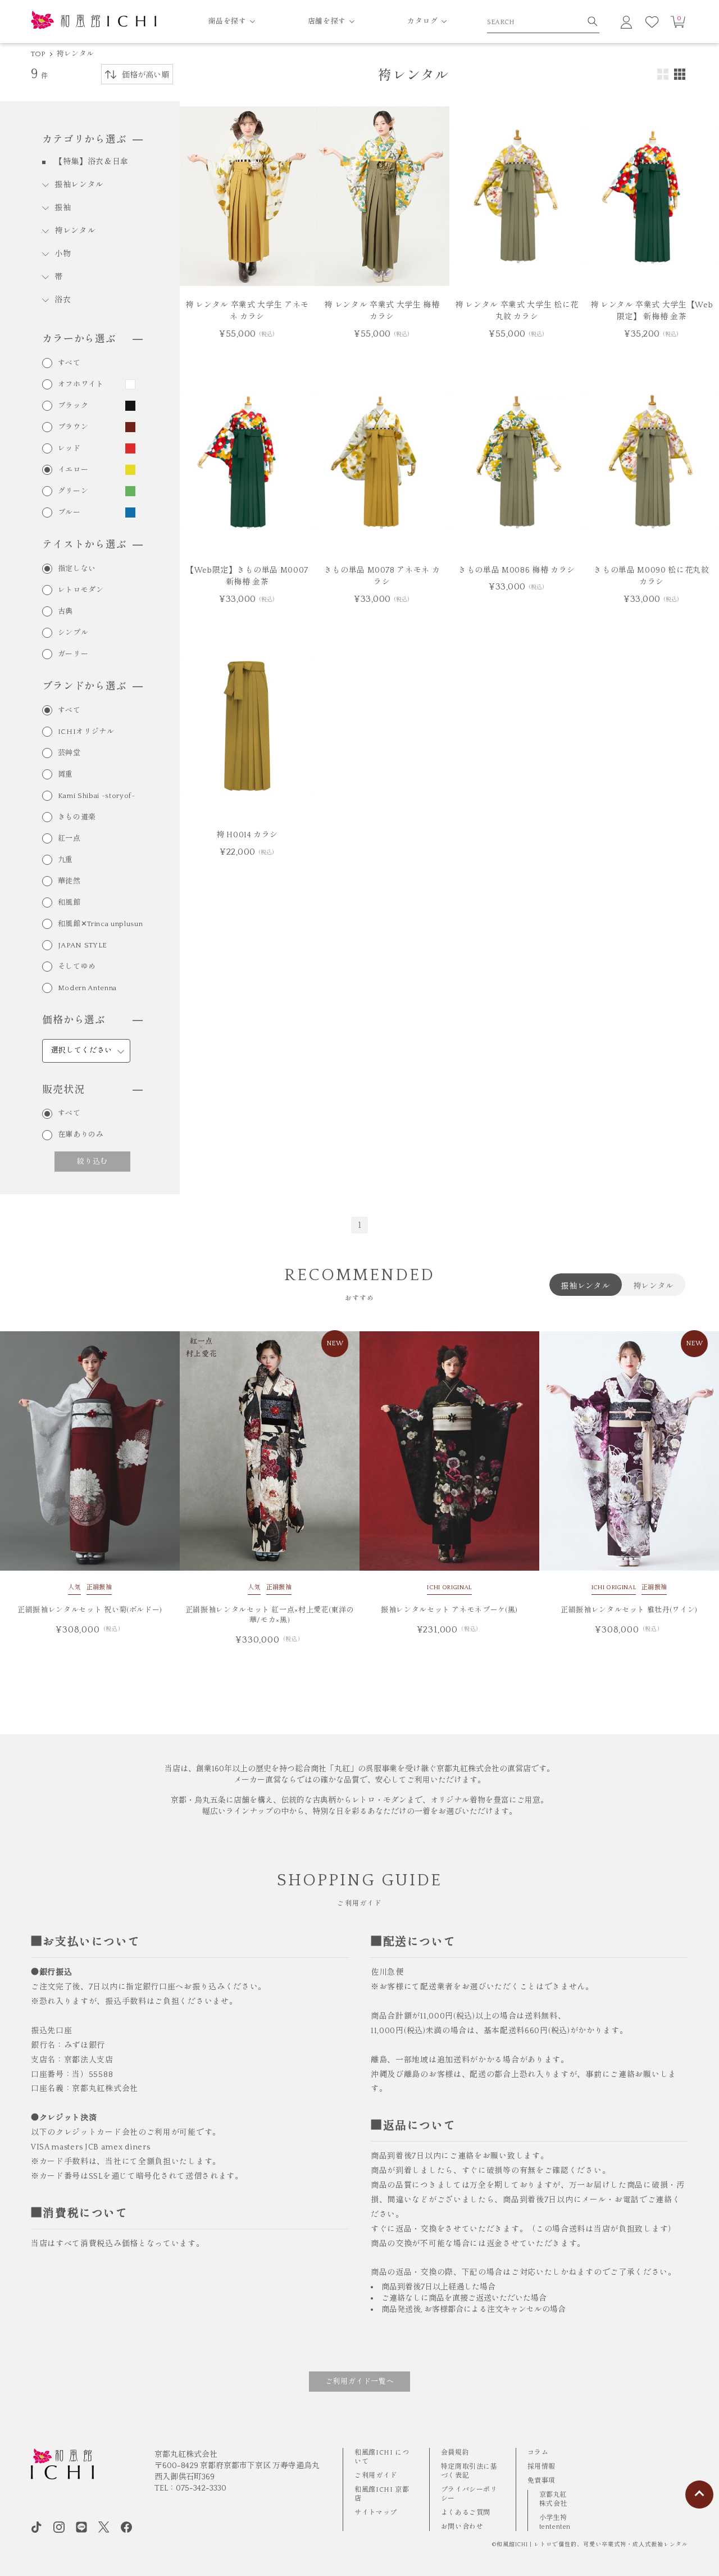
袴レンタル (75, 54)
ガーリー (73, 654)
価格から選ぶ (74, 1021)
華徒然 (69, 881)
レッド (69, 449)
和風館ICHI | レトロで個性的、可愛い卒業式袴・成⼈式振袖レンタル (592, 2545)
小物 (63, 254)
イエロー (73, 470)
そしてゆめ (77, 967)
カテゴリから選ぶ (85, 140)
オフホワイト (81, 385)
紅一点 (69, 839)
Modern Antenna (87, 988)
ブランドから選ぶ (85, 687)
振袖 (63, 208)
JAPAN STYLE (83, 945)
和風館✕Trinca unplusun (100, 924)
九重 (65, 860)
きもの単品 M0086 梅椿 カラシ (517, 570)
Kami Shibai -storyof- (97, 796)
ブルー (69, 513)
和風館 (69, 903)
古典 (65, 612)
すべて (69, 363)
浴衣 (63, 300)
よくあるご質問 (466, 2513)
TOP (38, 54)
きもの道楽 (77, 817)
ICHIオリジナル (86, 732)
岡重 (65, 775)
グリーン (73, 491)
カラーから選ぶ (79, 339)
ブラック (73, 406)
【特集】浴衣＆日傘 (92, 162)
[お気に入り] (652, 22)
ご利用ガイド (376, 2476)
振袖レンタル (79, 185)
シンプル (73, 633)
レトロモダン (81, 590)
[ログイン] (626, 22)
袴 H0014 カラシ (247, 835)
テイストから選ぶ (85, 545)
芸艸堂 (69, 753)
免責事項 (541, 2481)
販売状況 (63, 1090)
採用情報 (541, 2467)
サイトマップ (376, 2513)
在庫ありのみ (81, 1135)
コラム (538, 2453)
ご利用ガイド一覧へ (360, 2382)
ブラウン (73, 427)
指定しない (77, 569)
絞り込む (92, 1161)
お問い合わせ (462, 2527)
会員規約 (455, 2453)
